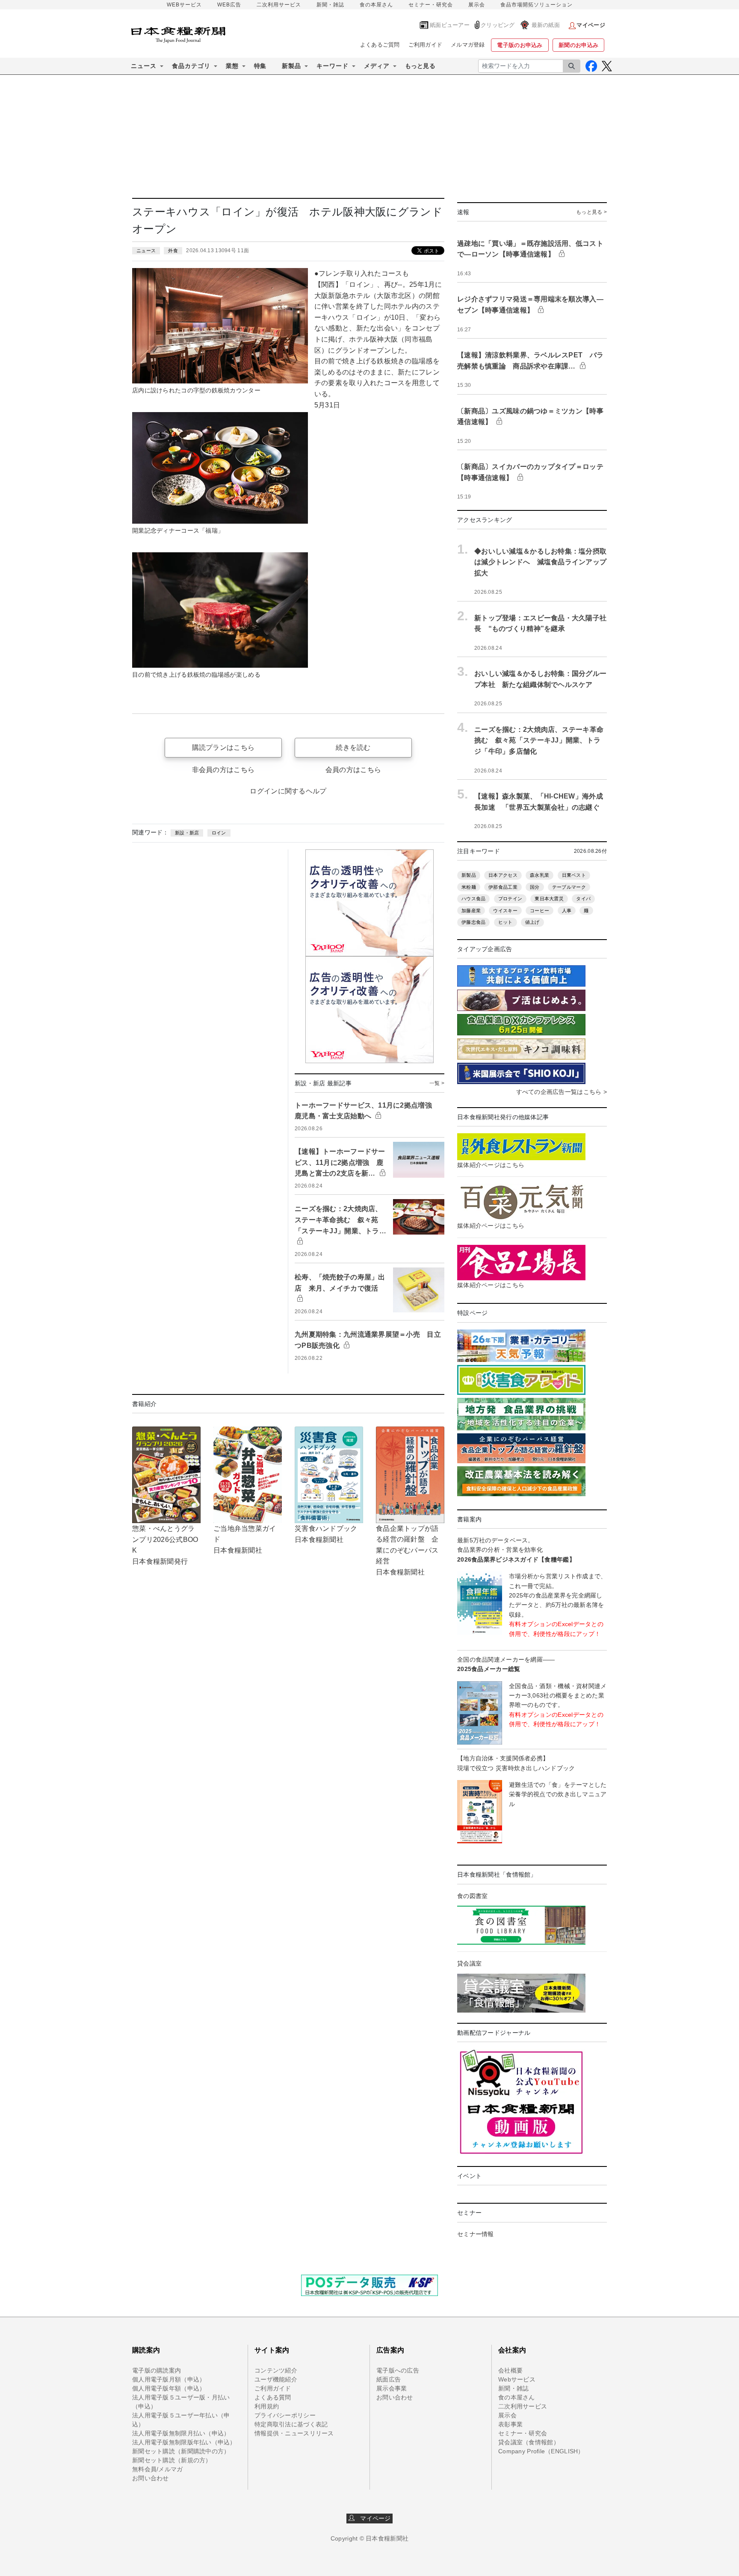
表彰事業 (510, 2424)
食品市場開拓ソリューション (537, 5)
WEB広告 (229, 5)
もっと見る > (591, 212)
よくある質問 (273, 2397)
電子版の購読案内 (157, 2370)
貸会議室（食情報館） (529, 2442)
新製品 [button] (291, 66)
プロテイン (510, 899)
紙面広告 (389, 2379)
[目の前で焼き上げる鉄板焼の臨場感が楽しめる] (220, 610)
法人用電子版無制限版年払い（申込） (184, 2442)
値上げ (532, 922)
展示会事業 (392, 2388)
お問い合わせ (151, 2478)
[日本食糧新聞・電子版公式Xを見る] (607, 66)
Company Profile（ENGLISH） (541, 2451)
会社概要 (510, 2370)
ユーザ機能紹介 (276, 2379)
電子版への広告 (398, 2370)
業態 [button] (232, 66)
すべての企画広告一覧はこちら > (562, 1092)
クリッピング (498, 25)
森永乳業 (539, 875)
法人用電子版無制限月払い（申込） (181, 2433)
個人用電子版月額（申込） (169, 2379)
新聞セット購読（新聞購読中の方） (181, 2451)
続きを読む (353, 747)
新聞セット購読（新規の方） (172, 2460)
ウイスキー (505, 911)
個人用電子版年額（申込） (169, 2388)
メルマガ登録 (468, 45)
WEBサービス (184, 5)
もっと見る (420, 66)
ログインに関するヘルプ (288, 791)
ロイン (219, 833)
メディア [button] (377, 66)
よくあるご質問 (380, 45)
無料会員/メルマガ (158, 2469)
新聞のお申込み (578, 45)
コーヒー (539, 911)
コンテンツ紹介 (276, 2370)
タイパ (583, 899)
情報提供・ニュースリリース (294, 2433)
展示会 (477, 5)
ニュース (146, 251)
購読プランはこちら (223, 747)
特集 (260, 66)
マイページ (373, 2518)
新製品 (469, 875)
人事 (567, 911)
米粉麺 (469, 887)
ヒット (505, 922)
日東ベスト (574, 875)
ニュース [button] (144, 66)
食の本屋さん (376, 5)
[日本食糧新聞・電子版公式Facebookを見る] (591, 66)
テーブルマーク (569, 887)
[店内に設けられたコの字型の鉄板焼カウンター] (220, 325)
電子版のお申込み (520, 45)
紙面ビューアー (450, 25)
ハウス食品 (473, 899)
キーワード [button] (333, 66)
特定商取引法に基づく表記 (291, 2424)
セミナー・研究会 (431, 5)
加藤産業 (471, 911)
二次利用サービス (279, 5)
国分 (535, 887)
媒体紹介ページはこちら (491, 1165)
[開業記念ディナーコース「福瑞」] (220, 467)
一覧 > (437, 1083)
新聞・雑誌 (330, 5)
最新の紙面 (546, 25)
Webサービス (517, 2379)
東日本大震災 (549, 899)
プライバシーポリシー (285, 2415)
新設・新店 (187, 833)
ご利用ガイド (426, 45)
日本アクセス (503, 875)
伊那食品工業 (503, 887)
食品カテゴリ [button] (191, 66)
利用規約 (267, 2406)
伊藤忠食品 (473, 922)
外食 (173, 251)
